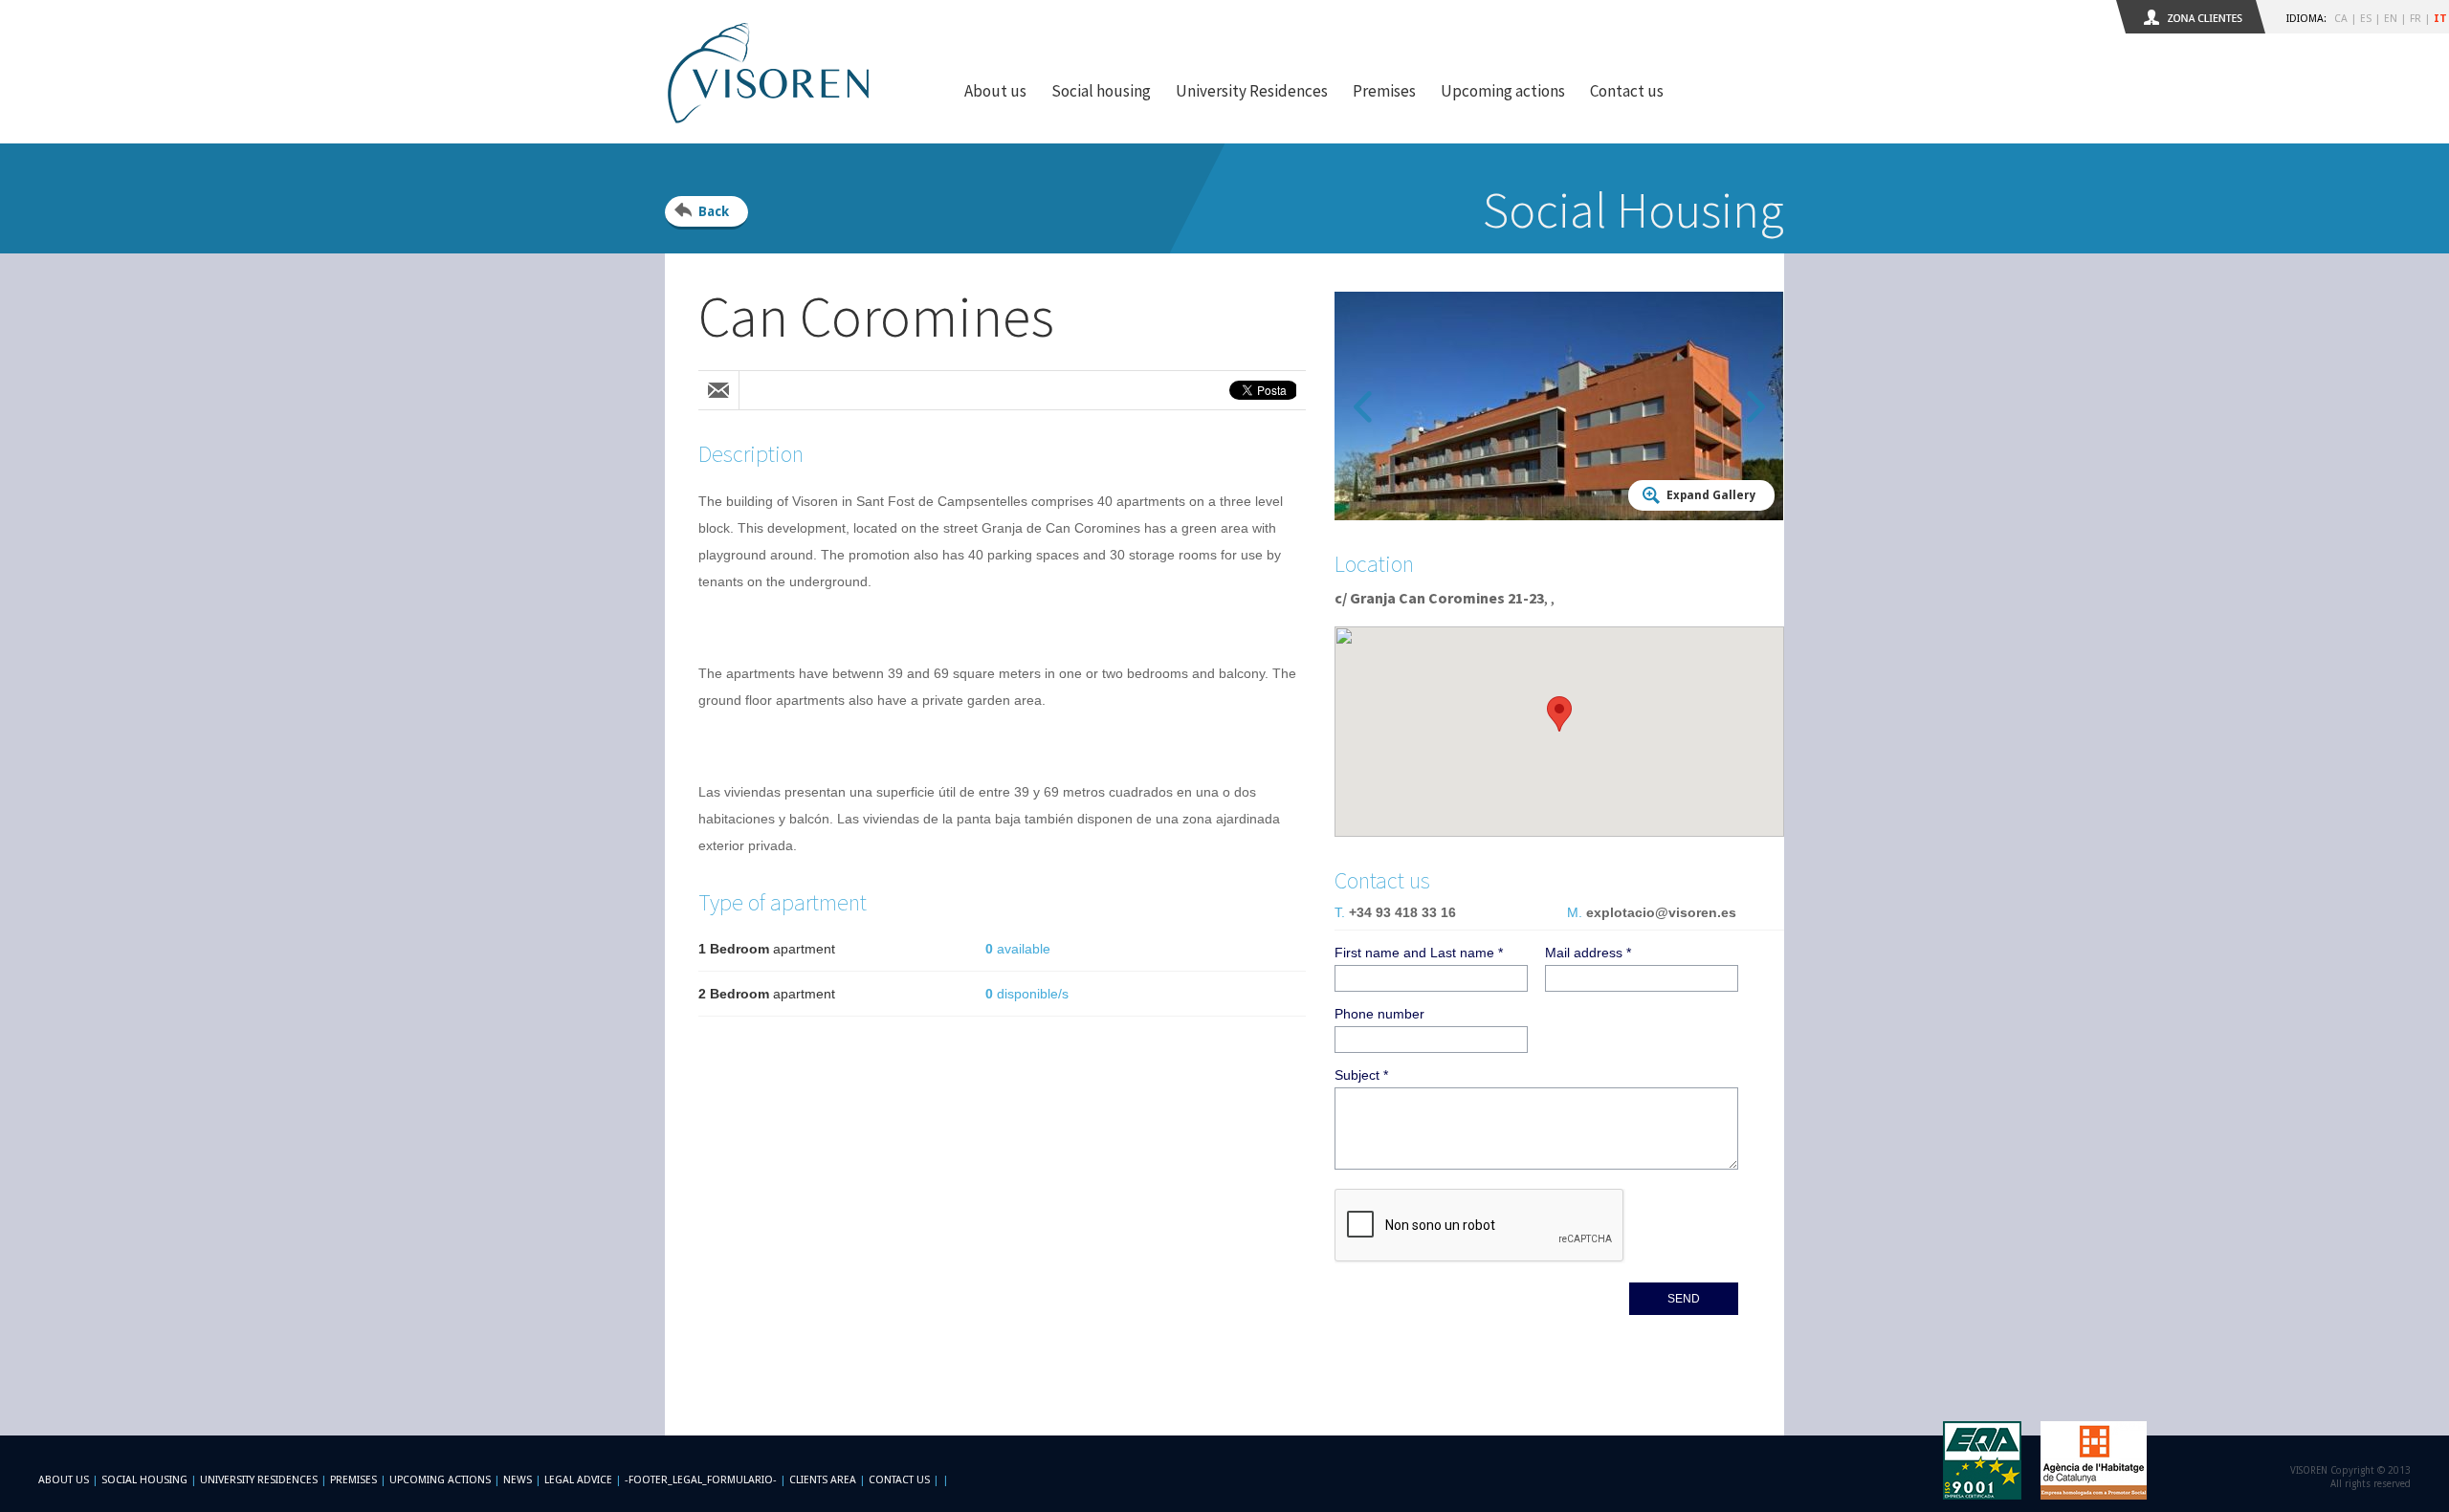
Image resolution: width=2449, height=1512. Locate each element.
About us (995, 91)
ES (2366, 19)
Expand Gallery (1711, 495)
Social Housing (146, 1480)
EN (2391, 19)
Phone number (1379, 1014)
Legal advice (578, 1480)
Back (714, 211)
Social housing (1101, 91)
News (518, 1480)
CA (2341, 19)
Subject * (1361, 1075)
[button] (1559, 714)
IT (2440, 19)
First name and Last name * (1419, 953)
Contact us (1627, 91)
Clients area (823, 1480)
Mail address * (1588, 953)
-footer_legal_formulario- (701, 1480)
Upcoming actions (1503, 91)
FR (2416, 19)
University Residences (1252, 91)
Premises (1384, 91)
